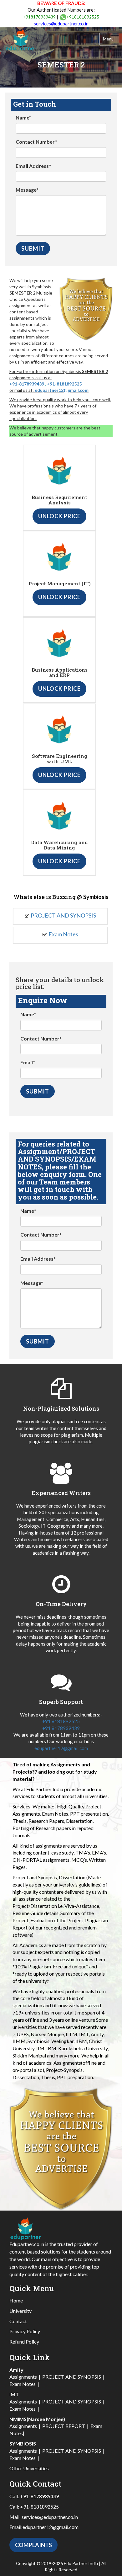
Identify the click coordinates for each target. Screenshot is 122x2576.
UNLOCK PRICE (59, 516)
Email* (28, 1062)
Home (16, 2300)
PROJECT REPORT (64, 2426)
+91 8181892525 (61, 1721)
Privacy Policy (25, 2331)
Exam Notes (63, 934)
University (20, 2311)
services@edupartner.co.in (61, 24)
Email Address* (33, 166)
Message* (27, 190)
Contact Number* (36, 142)
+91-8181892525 (64, 384)
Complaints (33, 2545)
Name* (23, 117)
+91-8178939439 (27, 384)
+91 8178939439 (61, 1728)
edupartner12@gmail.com (62, 390)
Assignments (23, 2377)
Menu (108, 39)
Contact (18, 2321)
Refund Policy (24, 2342)
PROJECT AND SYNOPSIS (63, 915)
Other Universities (29, 2468)
